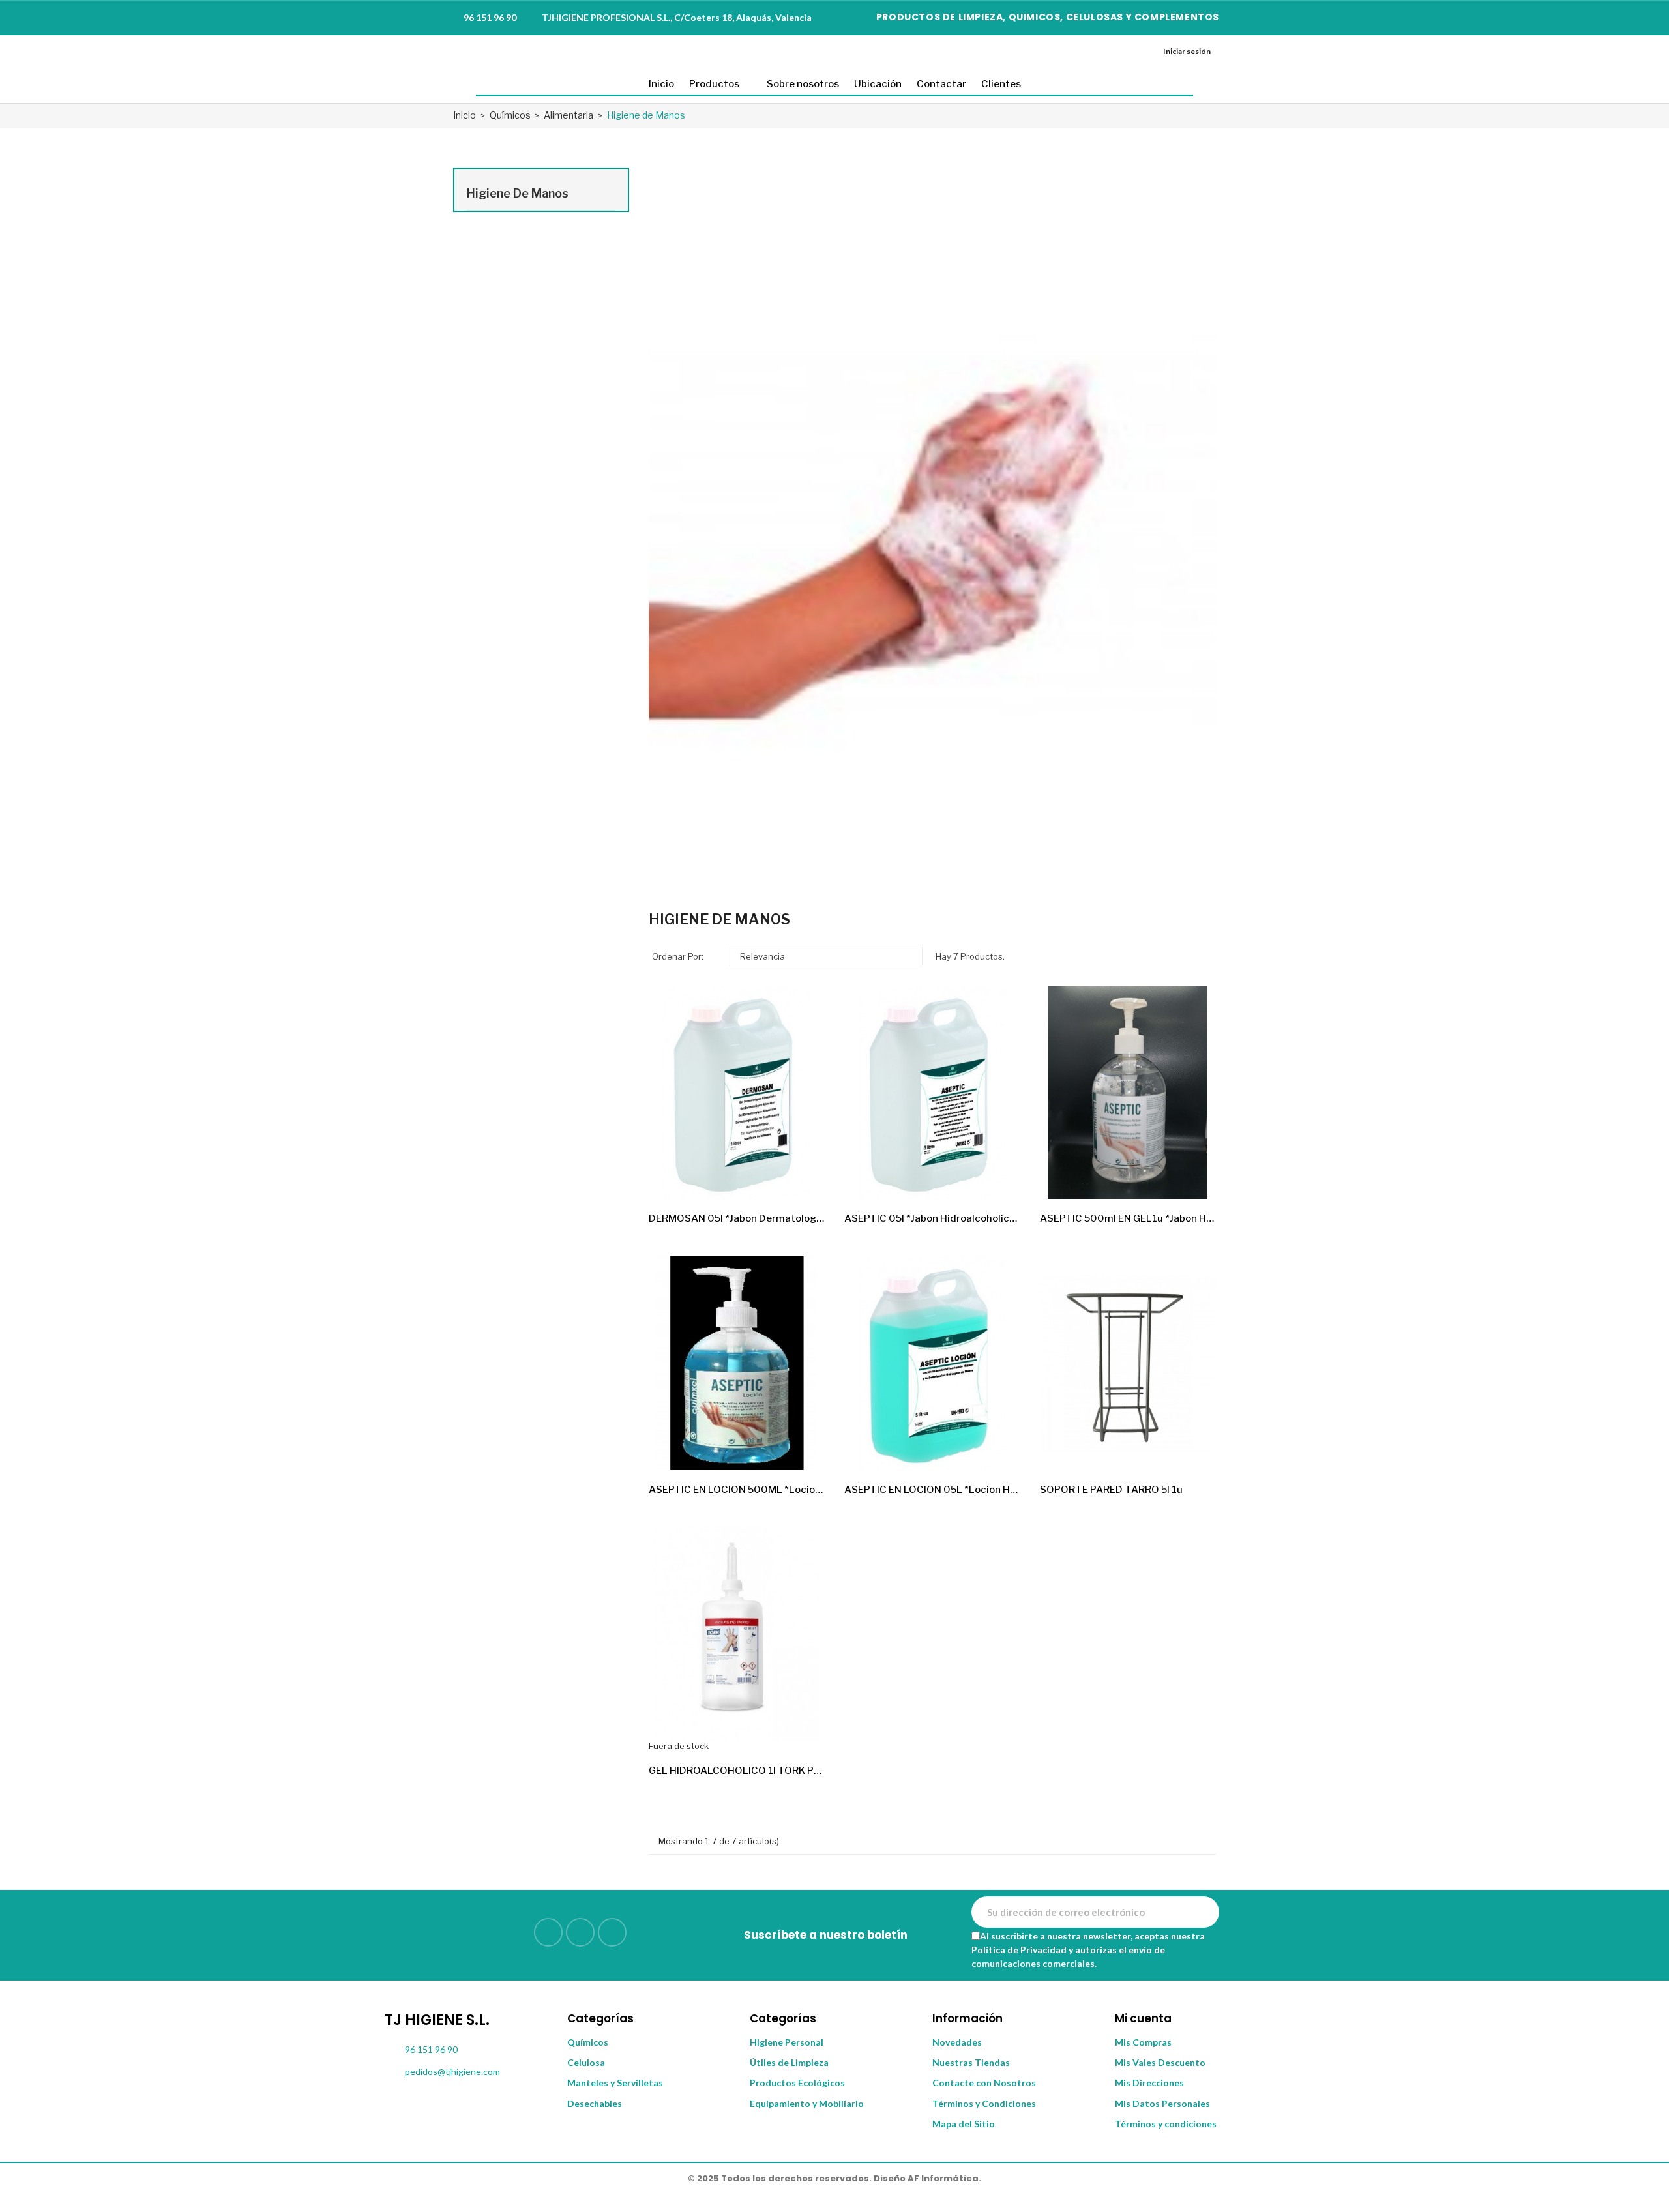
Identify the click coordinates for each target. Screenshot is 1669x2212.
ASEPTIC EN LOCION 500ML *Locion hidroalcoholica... (737, 1490)
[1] (1202, 1912)
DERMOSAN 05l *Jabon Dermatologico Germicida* (737, 1218)
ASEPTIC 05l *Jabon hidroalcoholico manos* (932, 1218)
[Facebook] (612, 1932)
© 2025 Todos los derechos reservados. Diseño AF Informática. (834, 2178)
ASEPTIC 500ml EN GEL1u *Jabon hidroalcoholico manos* (1128, 1218)
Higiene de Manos (518, 193)
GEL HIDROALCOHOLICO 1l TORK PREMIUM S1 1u (737, 1771)
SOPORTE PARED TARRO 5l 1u (1111, 1490)
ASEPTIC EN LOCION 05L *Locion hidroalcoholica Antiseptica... (932, 1490)
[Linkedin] (548, 1932)
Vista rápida (804, 1178)
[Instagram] (580, 1932)
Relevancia (824, 956)
